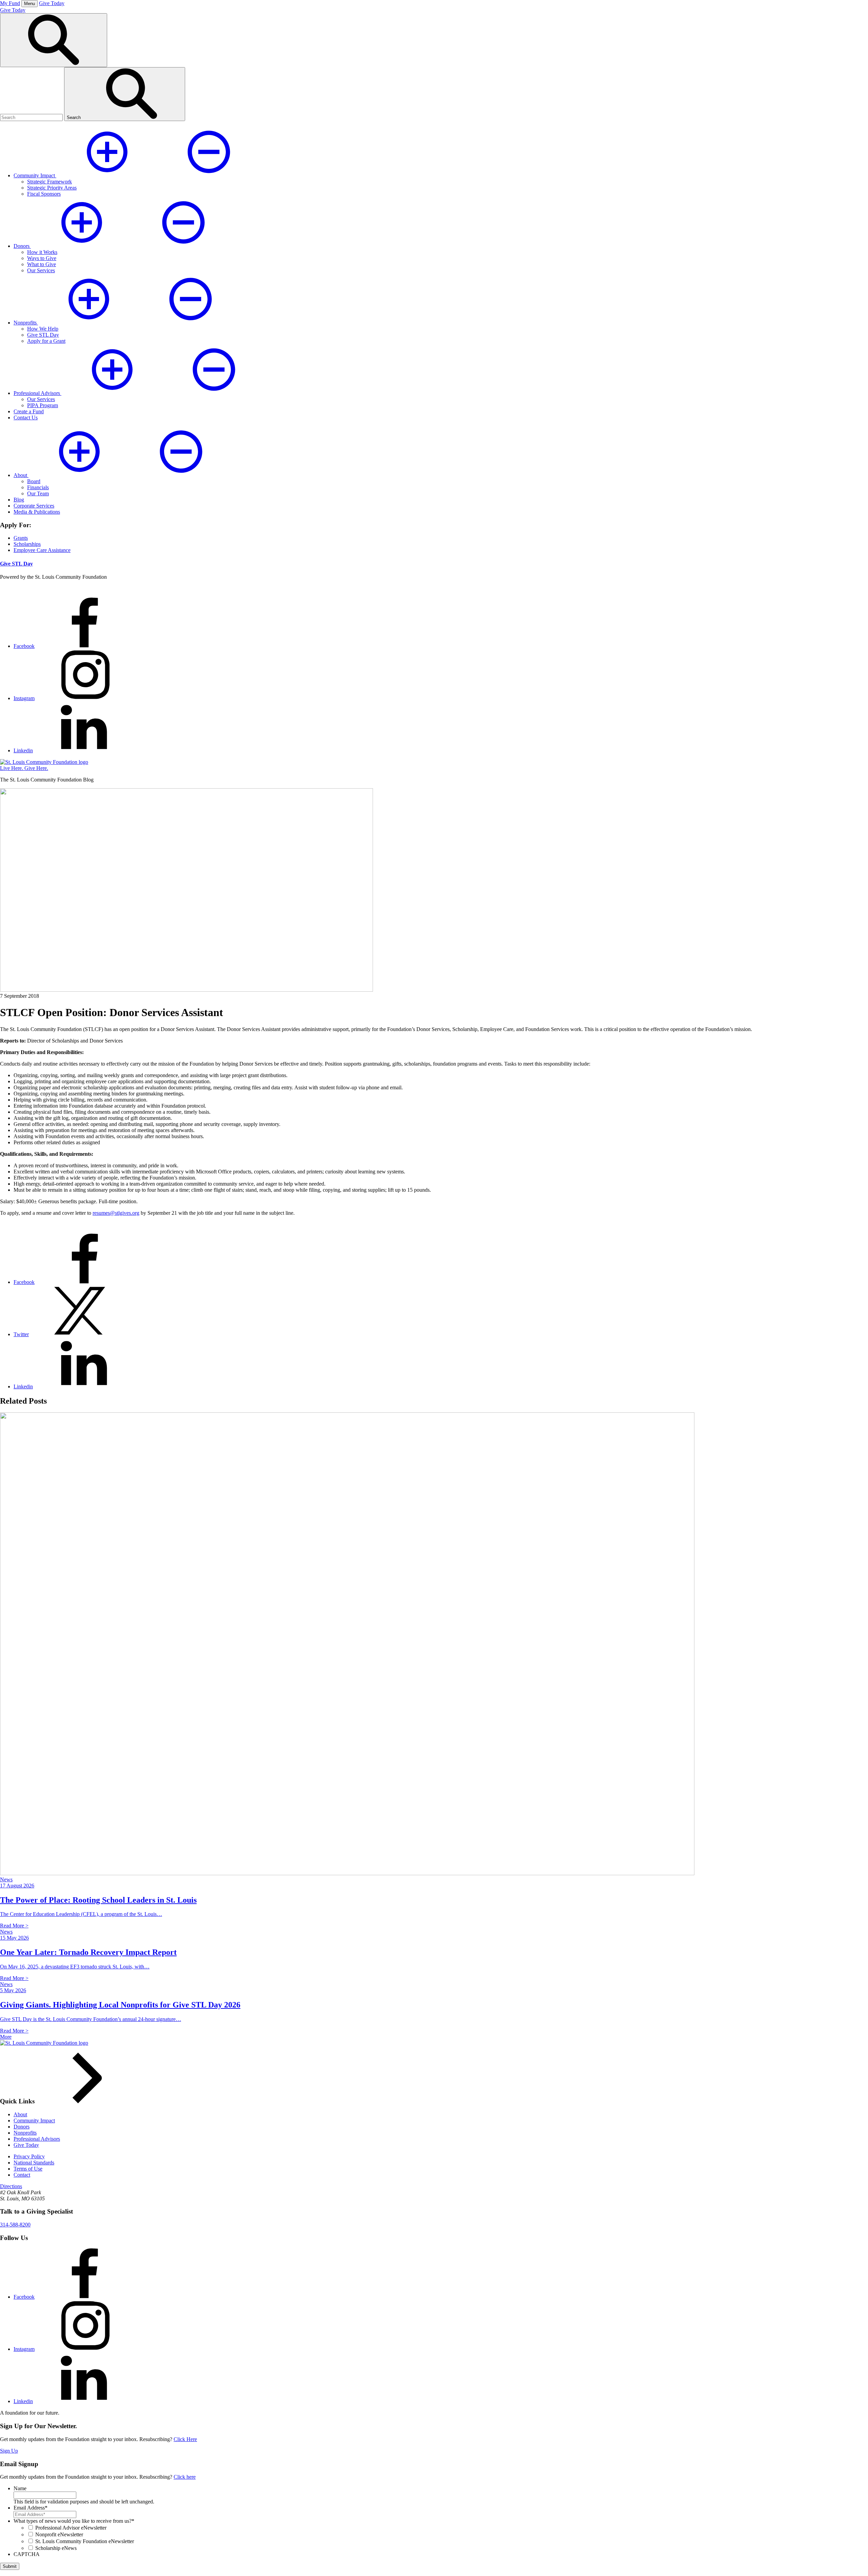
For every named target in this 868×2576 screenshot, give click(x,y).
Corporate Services (34, 506)
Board (34, 481)
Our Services (41, 270)
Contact (22, 2175)
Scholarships (27, 544)
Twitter (21, 1334)
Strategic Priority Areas (52, 188)
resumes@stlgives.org (116, 1213)
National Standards (34, 2163)
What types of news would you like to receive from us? (74, 2521)
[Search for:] (32, 117)
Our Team (38, 493)
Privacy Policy (29, 2156)
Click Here (185, 2439)
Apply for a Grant (46, 341)
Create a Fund (29, 411)
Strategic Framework (50, 182)
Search (74, 117)
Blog (19, 500)
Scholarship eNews (56, 2548)
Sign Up (9, 2451)
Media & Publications (37, 512)
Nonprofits (25, 2133)
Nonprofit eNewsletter (59, 2534)
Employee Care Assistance (42, 550)
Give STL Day (43, 335)
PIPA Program (43, 405)
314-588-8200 (15, 2225)
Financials (38, 487)
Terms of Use (28, 2169)
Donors (22, 2127)
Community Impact (34, 2121)
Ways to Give (42, 258)
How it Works (42, 252)
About (20, 2114)
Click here (185, 2477)
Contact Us (26, 418)
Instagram (24, 698)
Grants (21, 538)
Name (20, 2488)
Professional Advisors (37, 2139)
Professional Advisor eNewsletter (71, 2528)
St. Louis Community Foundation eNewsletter (85, 2541)
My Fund (10, 3)
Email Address (31, 2508)
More (6, 2037)
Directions (11, 2186)
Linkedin (23, 750)
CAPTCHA (27, 2554)
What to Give (42, 264)
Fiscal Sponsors (44, 194)
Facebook (24, 646)
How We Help (43, 329)
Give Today (52, 3)
